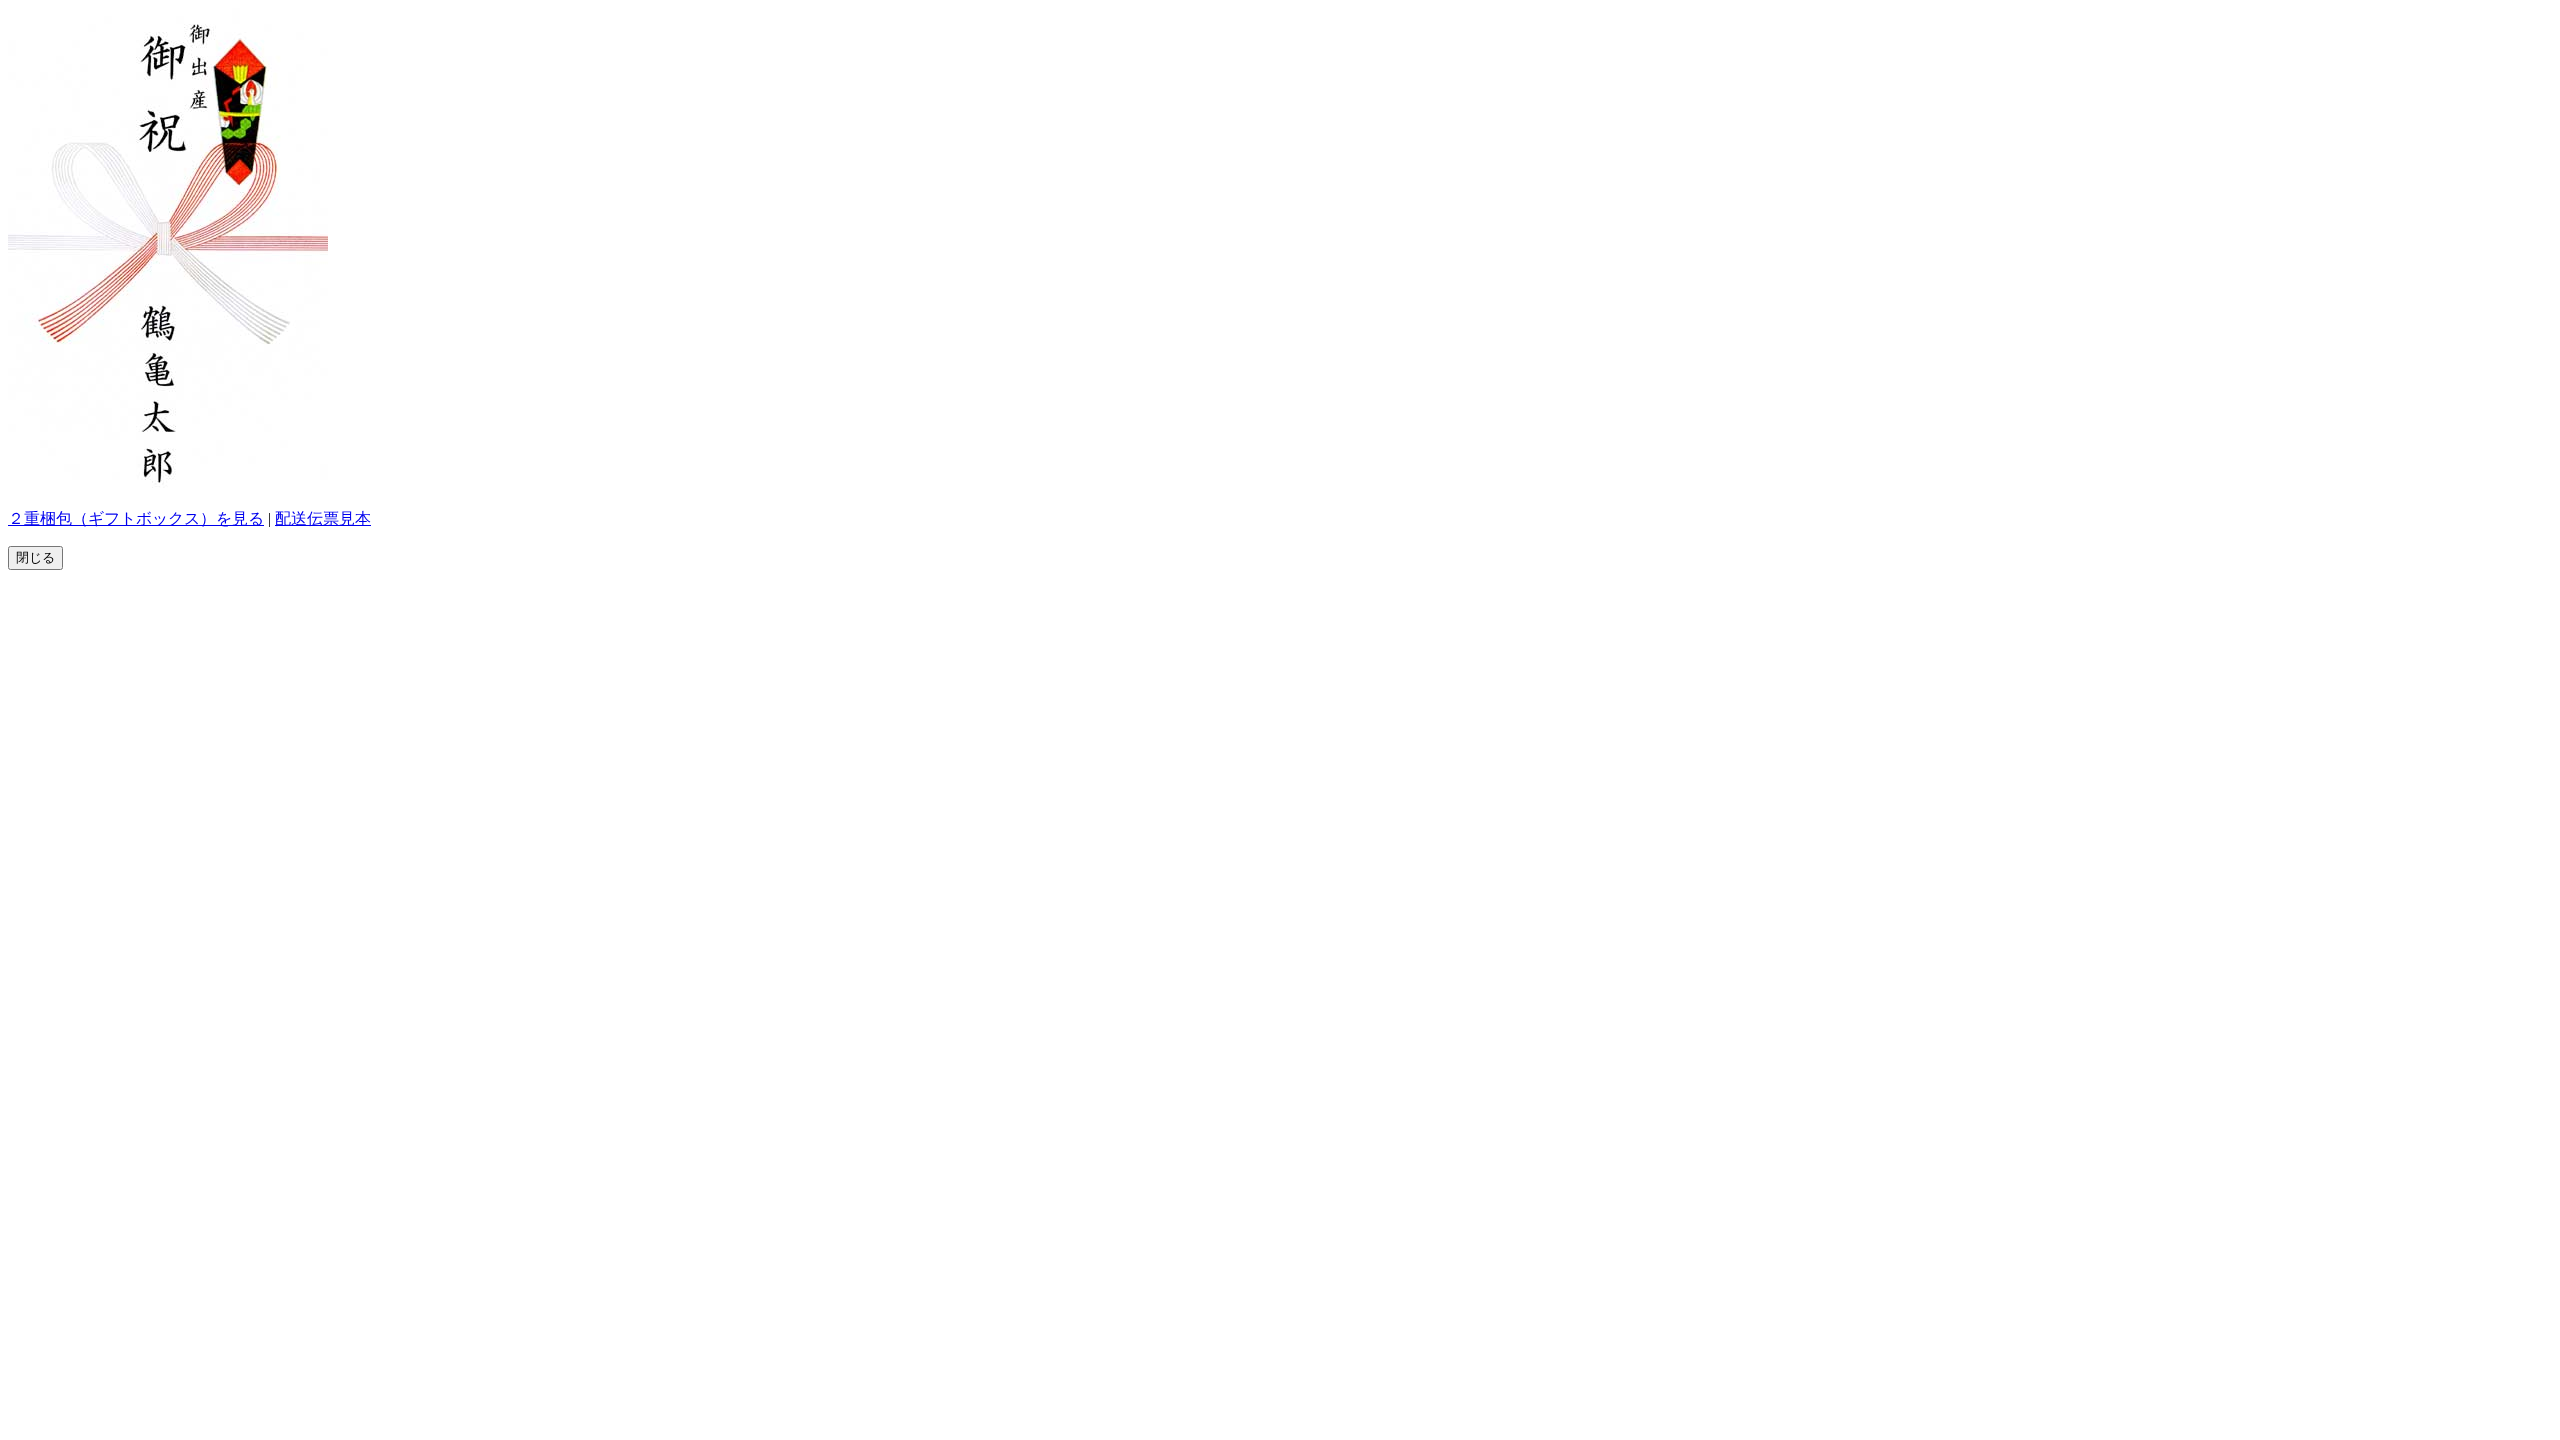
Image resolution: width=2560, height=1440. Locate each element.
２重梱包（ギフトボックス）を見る (136, 518)
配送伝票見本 (323, 518)
